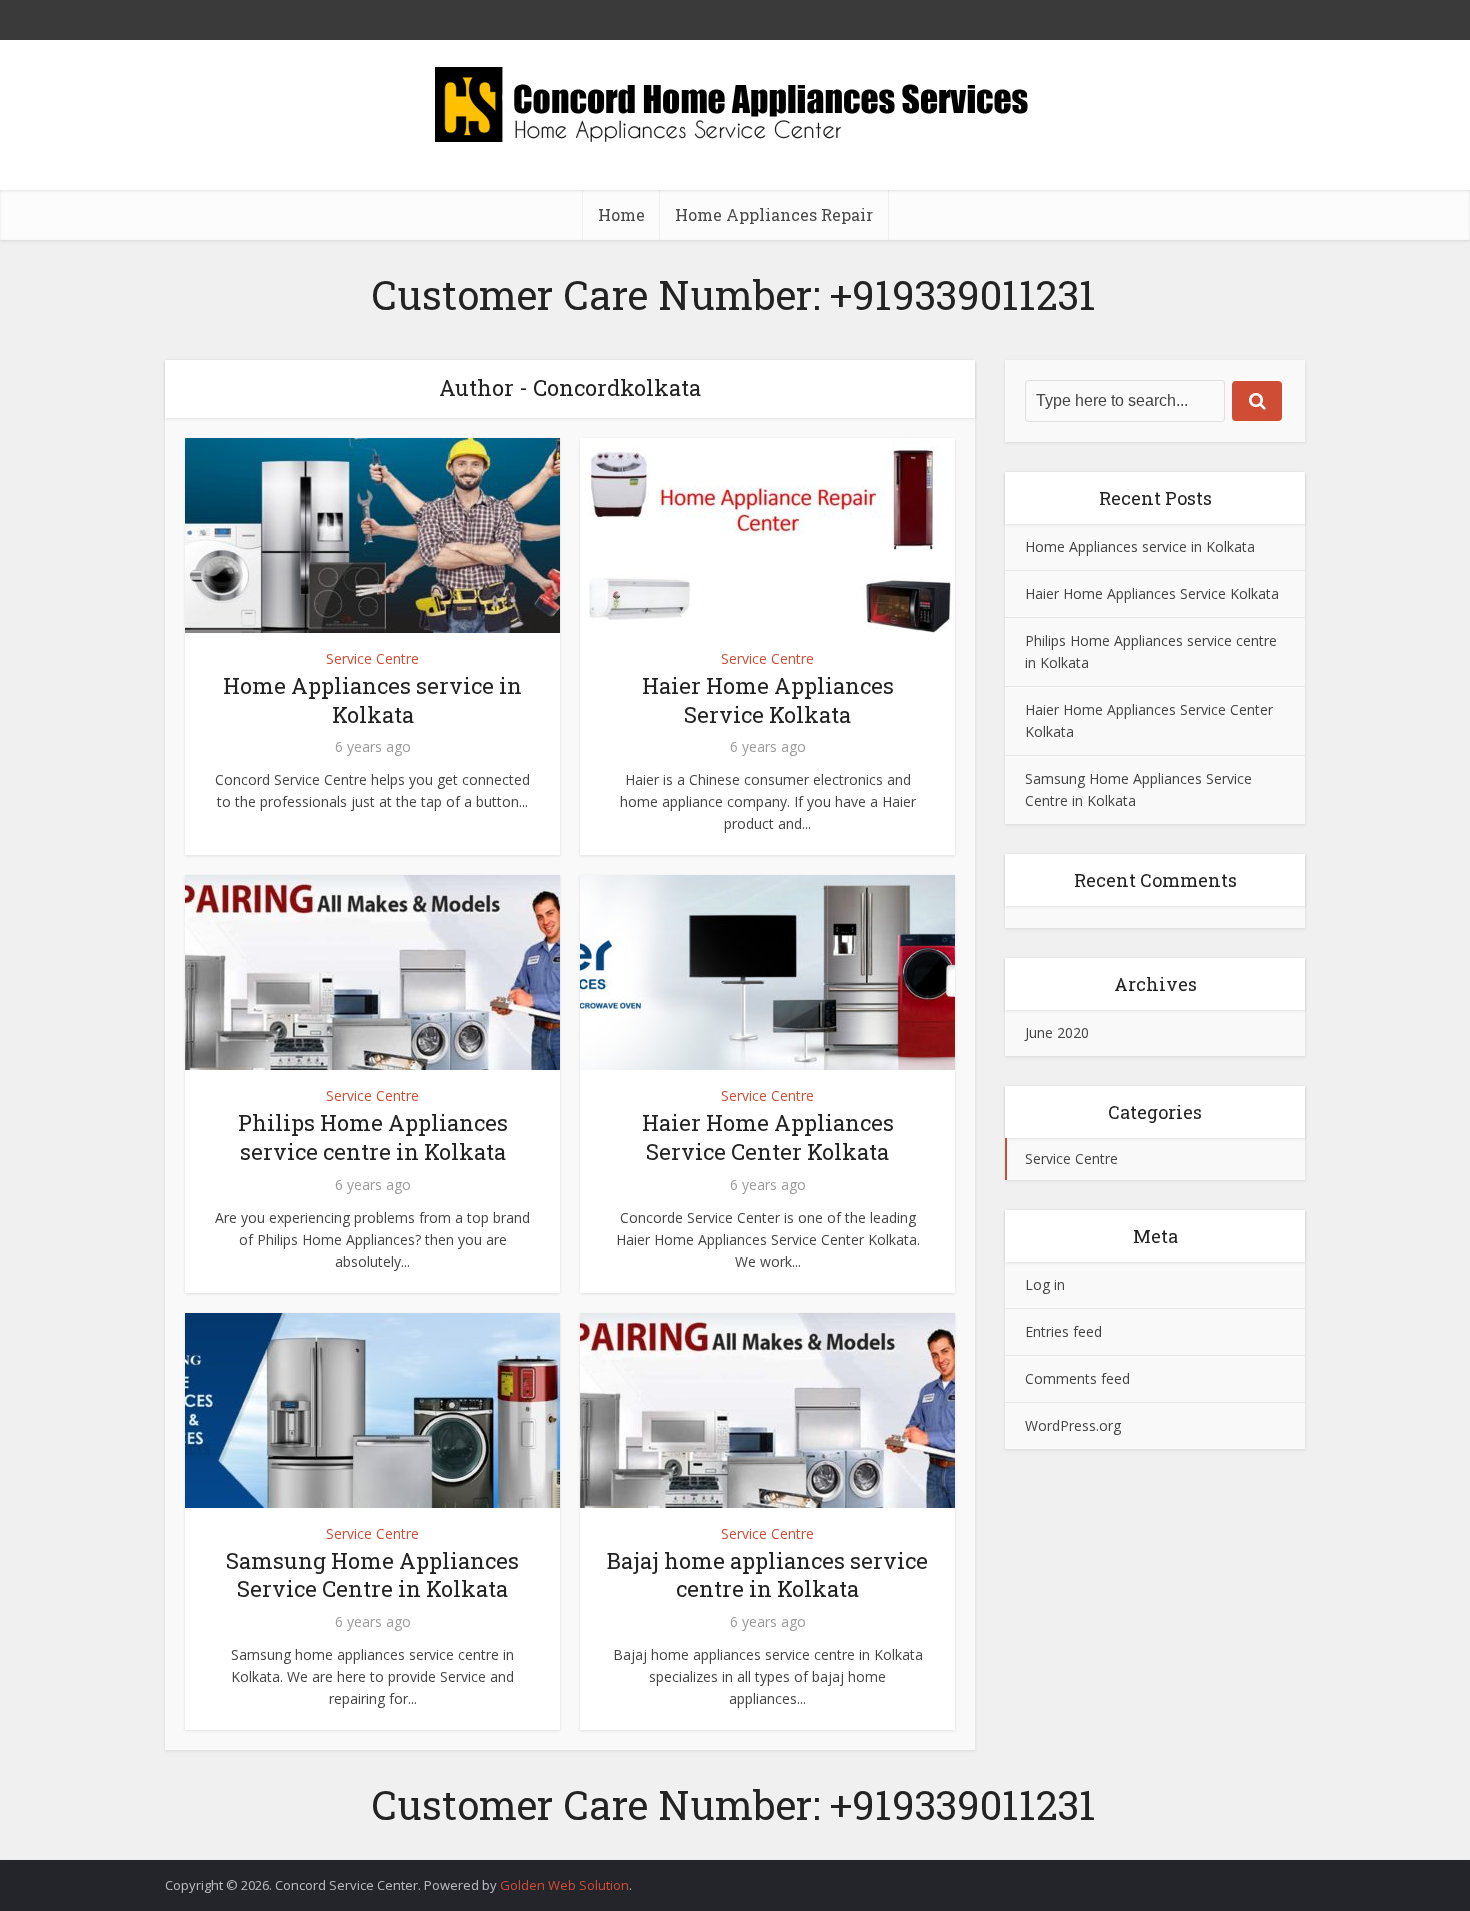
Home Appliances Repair (774, 214)
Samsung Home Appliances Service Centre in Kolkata (372, 1575)
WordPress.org (1073, 1425)
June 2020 (1057, 1032)
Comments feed (1077, 1378)
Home (621, 214)
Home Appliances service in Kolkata (372, 700)
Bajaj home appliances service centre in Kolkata (767, 1575)
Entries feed (1063, 1331)
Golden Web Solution (564, 1885)
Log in (1045, 1284)
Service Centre (372, 658)
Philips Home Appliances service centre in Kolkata (373, 1137)
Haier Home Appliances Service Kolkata (768, 700)
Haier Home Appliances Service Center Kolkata (768, 1137)
